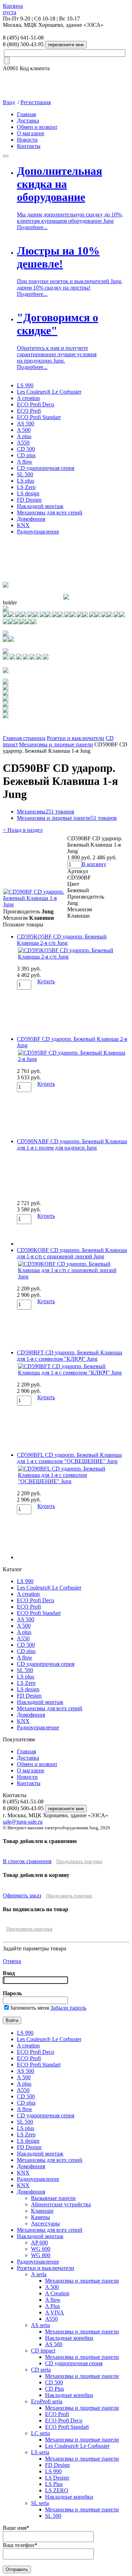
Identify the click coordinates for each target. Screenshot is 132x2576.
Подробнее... (32, 227)
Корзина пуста (13, 9)
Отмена (12, 1961)
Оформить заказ (22, 1895)
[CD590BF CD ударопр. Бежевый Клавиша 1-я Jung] (35, 904)
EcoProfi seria (47, 2401)
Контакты (29, 146)
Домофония (31, 519)
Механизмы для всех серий (50, 512)
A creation (28, 398)
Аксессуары (45, 2223)
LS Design (57, 2478)
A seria (39, 2274)
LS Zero (26, 487)
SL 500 (25, 474)
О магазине (31, 133)
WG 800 (41, 2255)
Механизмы (46, 812)
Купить (46, 981)
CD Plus (55, 2389)
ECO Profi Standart (39, 417)
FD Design (29, 500)
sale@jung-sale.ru (23, 1822)
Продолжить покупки (79, 1862)
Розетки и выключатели (76, 738)
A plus (24, 436)
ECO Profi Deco (36, 404)
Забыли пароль (68, 2008)
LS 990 (25, 385)
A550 (23, 443)
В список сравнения (27, 1861)
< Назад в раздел (23, 830)
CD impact (43, 2351)
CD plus (26, 455)
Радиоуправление (38, 532)
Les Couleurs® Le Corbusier (49, 392)
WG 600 (41, 2249)
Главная (26, 114)
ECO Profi (29, 411)
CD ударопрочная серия (46, 468)
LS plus (26, 481)
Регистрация (36, 102)
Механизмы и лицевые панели (56, 744)
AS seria (40, 2325)
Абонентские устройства (61, 2204)
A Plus (52, 2306)
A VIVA (55, 2312)
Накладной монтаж (40, 506)
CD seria (41, 2370)
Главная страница (24, 738)
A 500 (24, 430)
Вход (9, 102)
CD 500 (26, 449)
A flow (25, 462)
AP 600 (39, 2243)
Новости (27, 140)
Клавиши (42, 2211)
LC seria (40, 2433)
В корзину (94, 864)
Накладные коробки (69, 2338)
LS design (28, 493)
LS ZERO (57, 2490)
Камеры (40, 2217)
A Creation (57, 2293)
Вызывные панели (53, 2198)
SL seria (40, 2503)
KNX (23, 525)
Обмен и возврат (37, 127)
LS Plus (54, 2484)
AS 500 (26, 424)
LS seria (40, 2452)
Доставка (28, 121)
